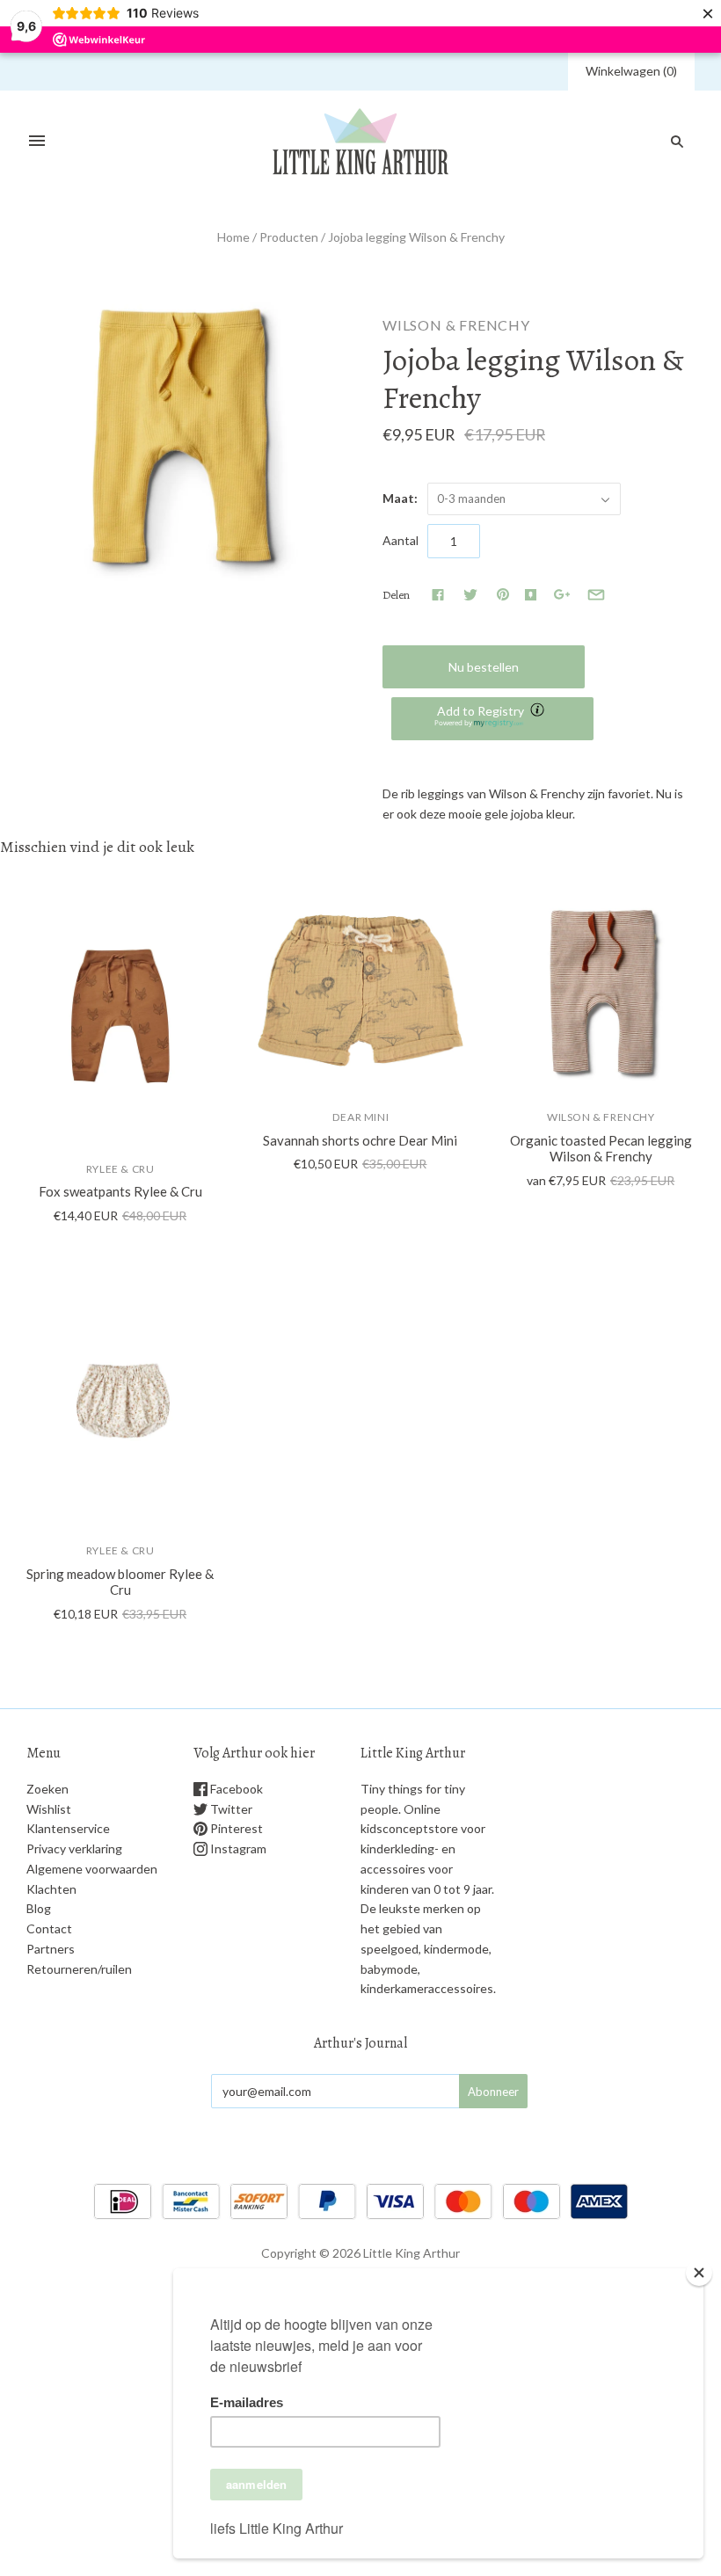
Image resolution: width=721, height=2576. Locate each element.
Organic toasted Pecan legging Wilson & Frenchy (601, 1149)
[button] (492, 719)
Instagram (237, 1848)
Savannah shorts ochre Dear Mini (360, 1140)
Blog (39, 1908)
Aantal (401, 540)
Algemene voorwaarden (92, 1869)
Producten (289, 237)
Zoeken (47, 1789)
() (631, 71)
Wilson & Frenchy (456, 325)
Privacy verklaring (74, 1848)
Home (233, 237)
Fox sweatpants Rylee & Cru (120, 1191)
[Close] (699, 2273)
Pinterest (235, 1828)
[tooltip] (539, 711)
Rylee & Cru (120, 1169)
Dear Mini (360, 1117)
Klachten (51, 1889)
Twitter (230, 1809)
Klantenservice (68, 1828)
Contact (49, 1928)
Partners (51, 1949)
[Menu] (37, 142)
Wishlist (49, 1809)
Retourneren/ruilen (79, 1969)
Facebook (235, 1789)
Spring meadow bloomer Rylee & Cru (120, 1582)
